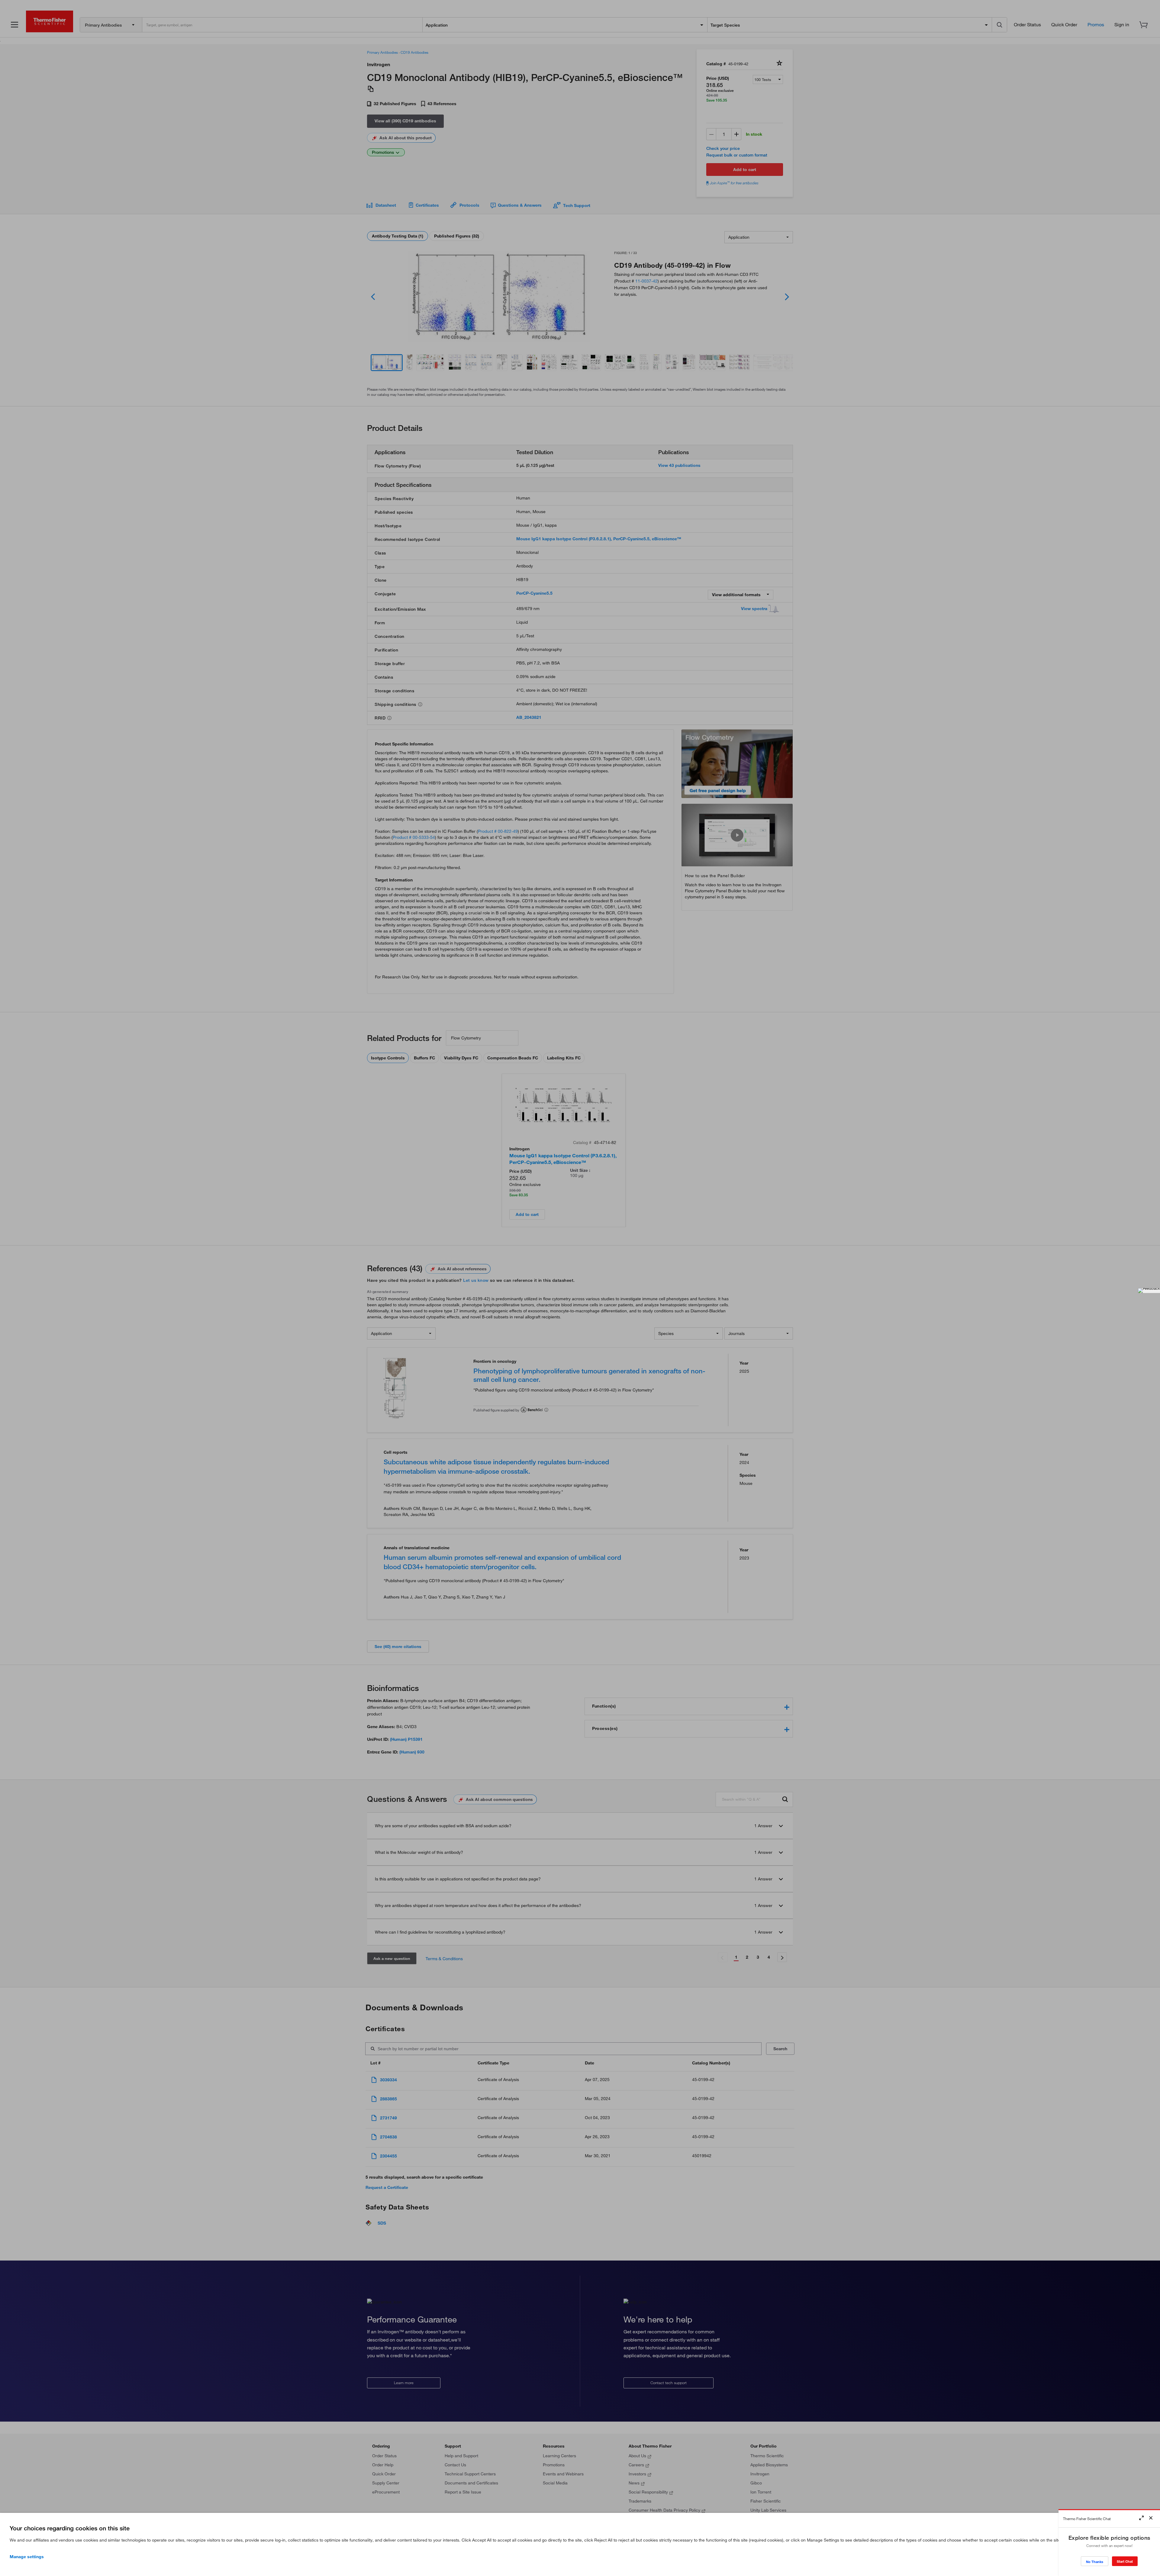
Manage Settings (27, 2557)
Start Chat (1125, 2561)
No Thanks (1095, 2562)
